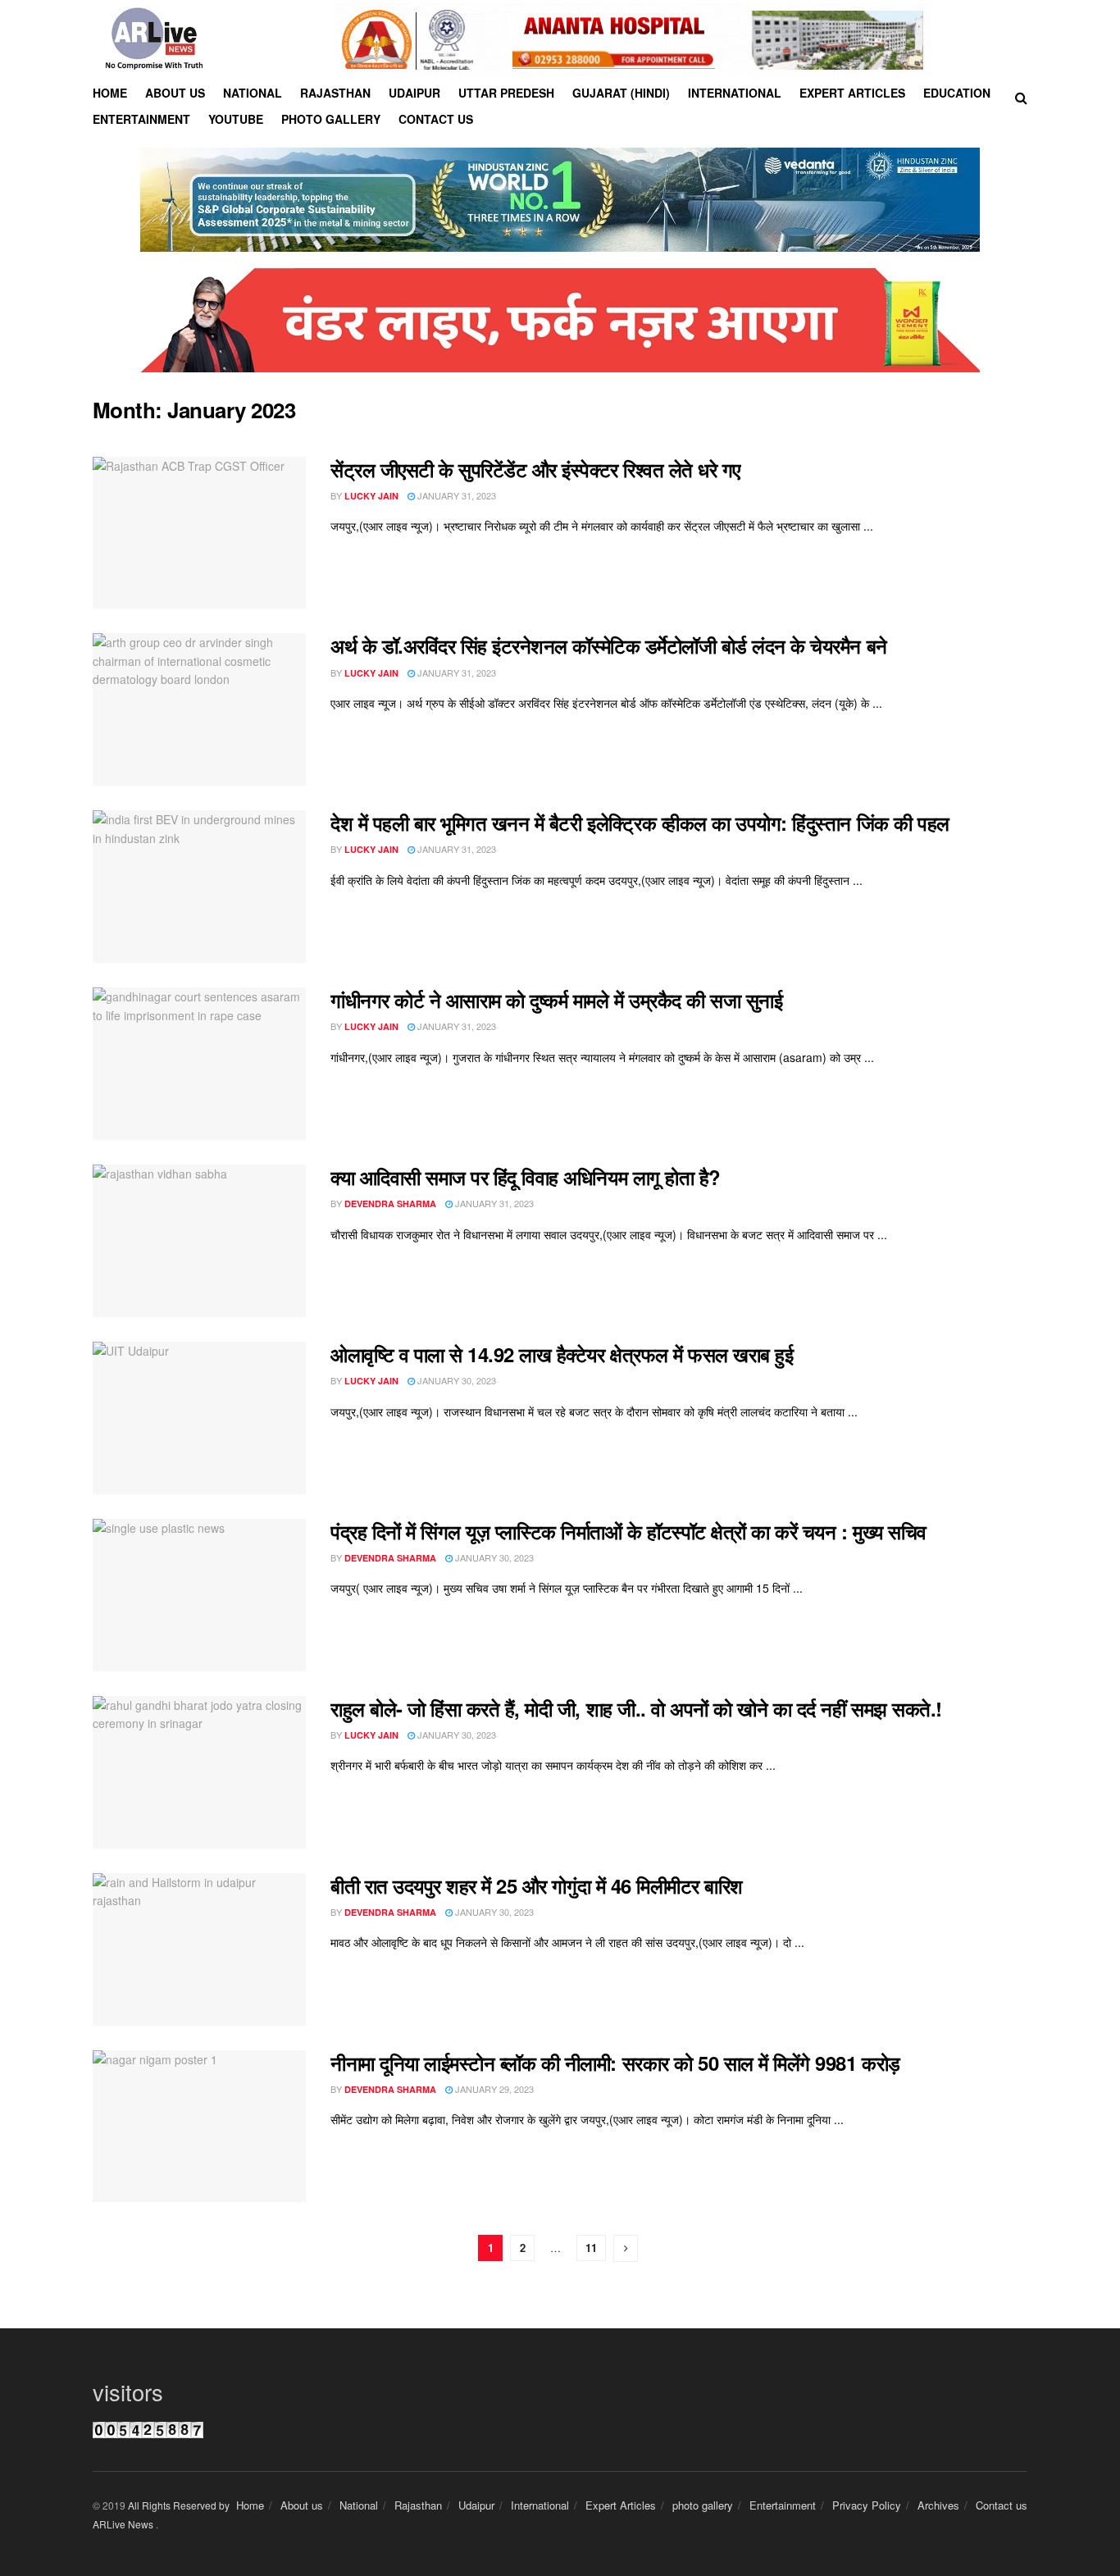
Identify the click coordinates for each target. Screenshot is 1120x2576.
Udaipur (414, 93)
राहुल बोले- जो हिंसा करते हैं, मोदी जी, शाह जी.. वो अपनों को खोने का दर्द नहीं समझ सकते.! (636, 1708)
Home (110, 93)
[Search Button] (1021, 98)
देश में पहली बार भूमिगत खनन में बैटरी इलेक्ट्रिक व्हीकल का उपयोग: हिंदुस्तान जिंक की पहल (640, 823)
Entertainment (141, 119)
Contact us (436, 119)
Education (957, 93)
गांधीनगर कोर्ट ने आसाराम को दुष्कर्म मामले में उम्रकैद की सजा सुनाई (556, 1000)
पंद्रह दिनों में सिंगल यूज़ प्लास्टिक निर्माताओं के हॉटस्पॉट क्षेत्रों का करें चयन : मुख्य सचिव (628, 1531)
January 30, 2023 (455, 1380)
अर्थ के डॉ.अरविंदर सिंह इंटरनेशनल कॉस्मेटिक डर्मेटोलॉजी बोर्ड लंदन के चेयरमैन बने (609, 645)
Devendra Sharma (390, 1204)
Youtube (236, 119)
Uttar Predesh (506, 93)
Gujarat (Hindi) (621, 93)
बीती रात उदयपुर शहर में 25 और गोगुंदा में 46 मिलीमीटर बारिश (537, 1885)
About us (175, 93)
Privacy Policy (867, 2505)
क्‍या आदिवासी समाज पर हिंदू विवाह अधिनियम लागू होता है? (526, 1177)
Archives (938, 2505)
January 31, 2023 (455, 495)
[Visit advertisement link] (633, 40)
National (253, 93)
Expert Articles (852, 93)
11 (591, 2248)
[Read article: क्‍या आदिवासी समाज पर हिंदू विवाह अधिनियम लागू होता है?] (199, 1241)
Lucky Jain (371, 496)
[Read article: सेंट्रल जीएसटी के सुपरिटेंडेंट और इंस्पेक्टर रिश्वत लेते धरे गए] (199, 533)
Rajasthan (335, 93)
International (735, 93)
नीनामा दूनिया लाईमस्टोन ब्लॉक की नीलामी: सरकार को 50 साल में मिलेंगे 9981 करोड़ (615, 2063)
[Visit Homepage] (154, 40)
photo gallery (703, 2505)
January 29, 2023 (493, 2089)
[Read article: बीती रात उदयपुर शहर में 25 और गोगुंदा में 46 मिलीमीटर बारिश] (199, 1949)
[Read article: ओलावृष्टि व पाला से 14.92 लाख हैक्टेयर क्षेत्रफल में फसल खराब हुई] (199, 1418)
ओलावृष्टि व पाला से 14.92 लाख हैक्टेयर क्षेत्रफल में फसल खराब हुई (562, 1354)
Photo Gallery (331, 119)
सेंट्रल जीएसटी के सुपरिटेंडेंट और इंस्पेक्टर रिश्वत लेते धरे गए (535, 469)
